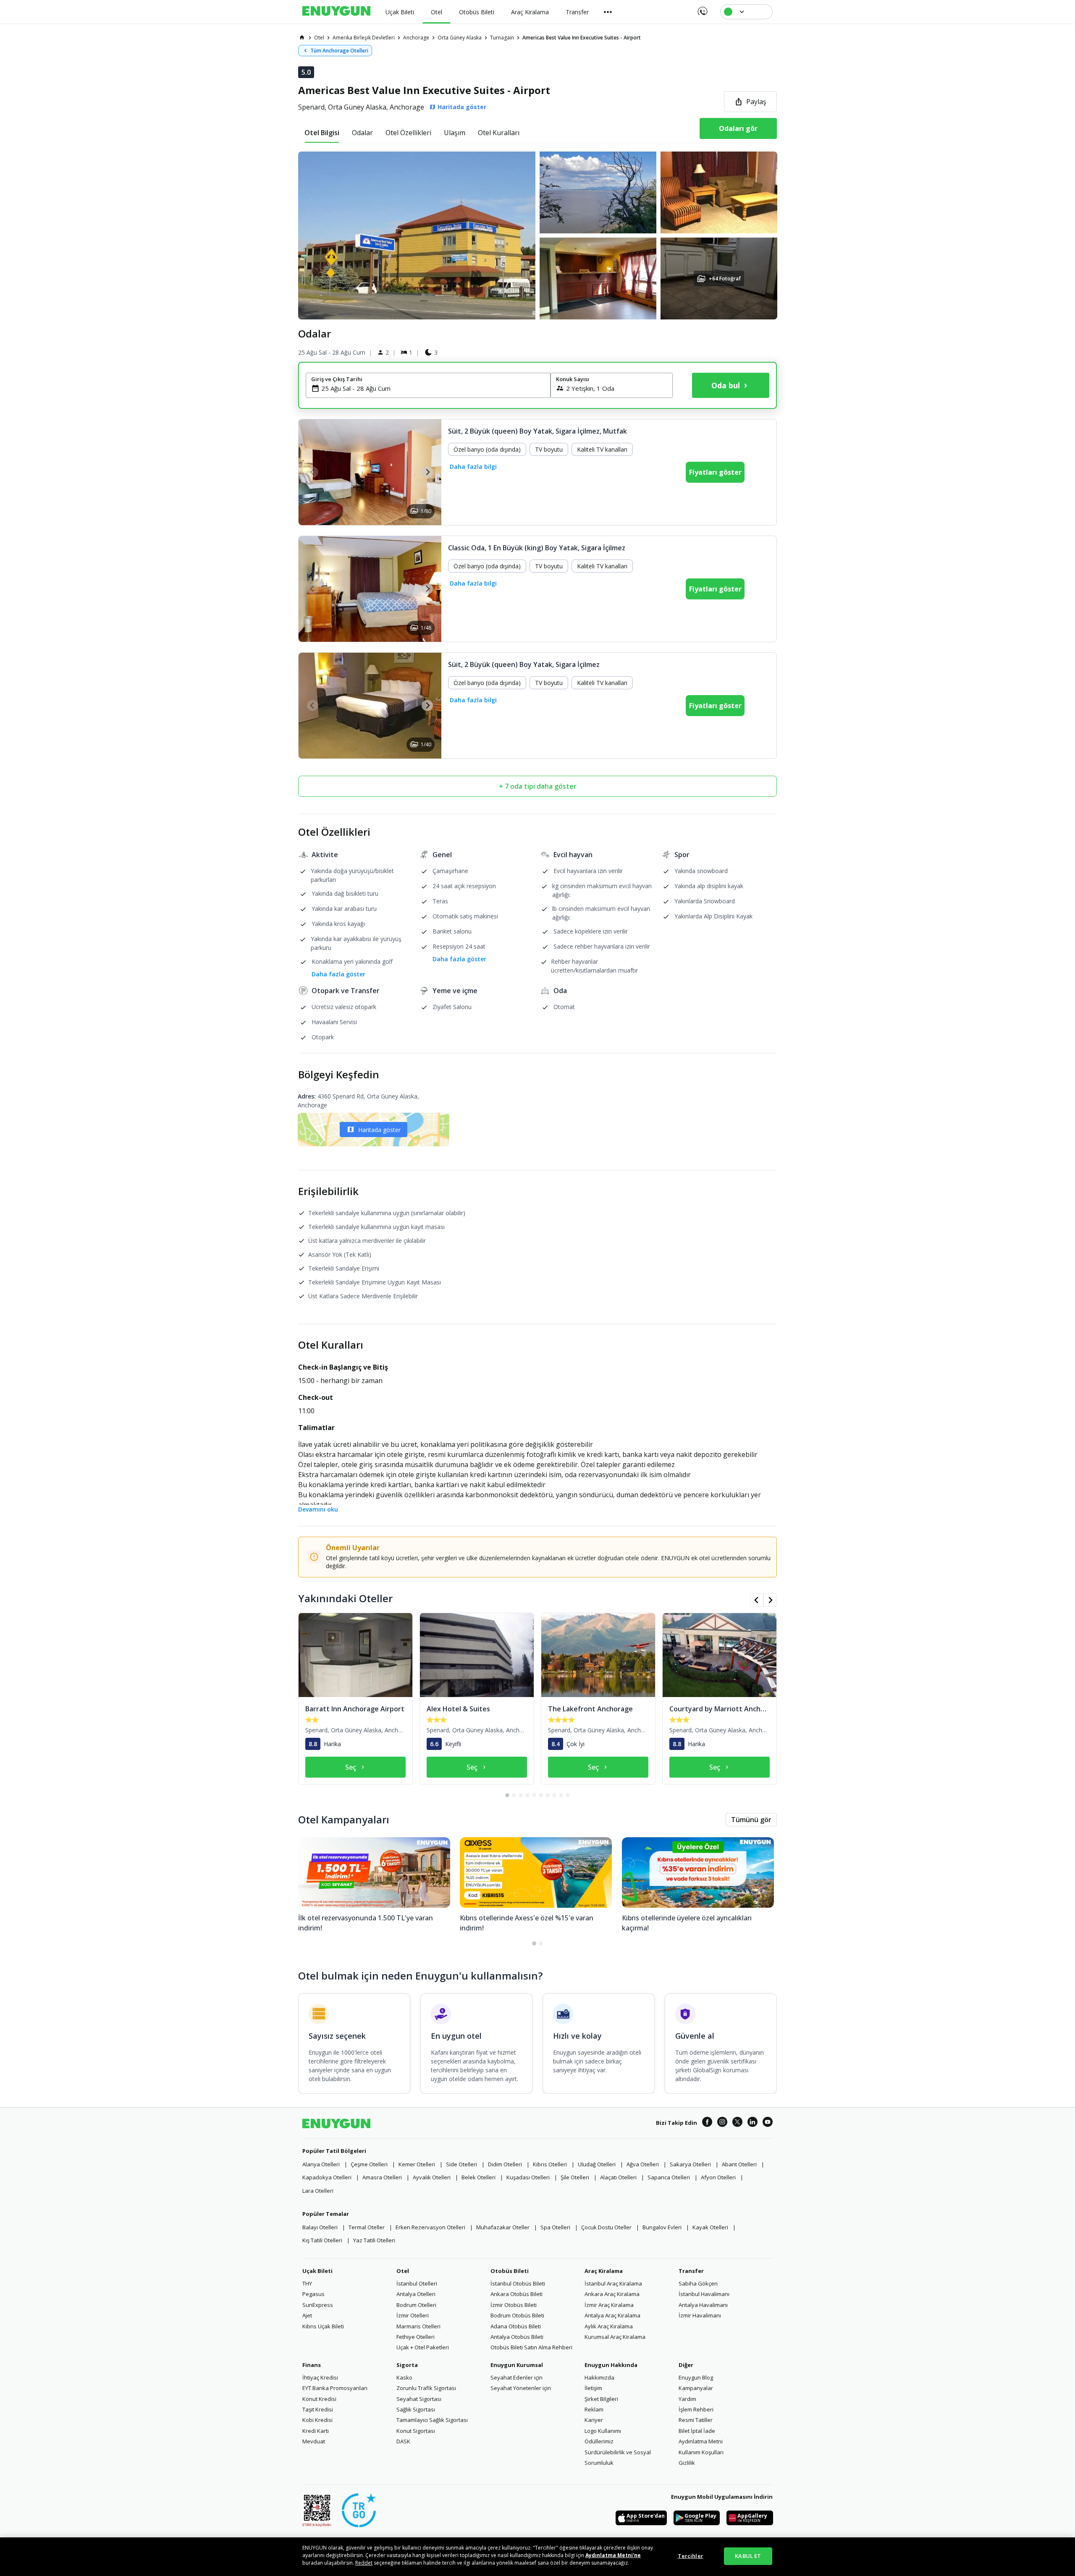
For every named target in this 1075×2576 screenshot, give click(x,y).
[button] (537, 235)
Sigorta (407, 2365)
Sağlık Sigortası (416, 2409)
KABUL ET (748, 2556)
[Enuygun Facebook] (707, 2123)
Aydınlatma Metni (701, 2441)
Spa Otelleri (555, 2227)
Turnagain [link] (502, 38)
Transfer (691, 2271)
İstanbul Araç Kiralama (613, 2283)
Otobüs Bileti (510, 2271)
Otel (403, 2271)
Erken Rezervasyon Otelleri (430, 2227)
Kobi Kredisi (317, 2420)
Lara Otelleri (318, 2191)
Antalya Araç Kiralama (612, 2315)
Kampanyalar (696, 2388)
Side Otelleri (461, 2164)
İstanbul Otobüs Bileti (518, 2283)
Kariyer (594, 2420)
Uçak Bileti (317, 2271)
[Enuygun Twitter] (737, 2123)
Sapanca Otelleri (669, 2177)
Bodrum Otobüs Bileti (517, 2315)
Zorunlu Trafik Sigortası (426, 2388)
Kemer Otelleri (417, 2164)
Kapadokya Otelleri (327, 2177)
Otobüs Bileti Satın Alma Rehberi (531, 2347)
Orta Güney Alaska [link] (460, 38)
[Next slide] (427, 472)
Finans (312, 2365)
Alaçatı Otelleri (618, 2177)
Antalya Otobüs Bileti (517, 2337)
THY (307, 2283)
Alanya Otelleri (321, 2164)
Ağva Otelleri (643, 2164)
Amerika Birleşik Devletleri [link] (364, 38)
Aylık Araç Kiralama (609, 2326)
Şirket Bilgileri (601, 2399)
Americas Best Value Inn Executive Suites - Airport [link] (582, 38)
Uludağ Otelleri (597, 2164)
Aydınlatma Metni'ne (613, 2555)
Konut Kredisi (319, 2399)
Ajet (307, 2315)
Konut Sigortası (416, 2431)
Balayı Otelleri (320, 2227)
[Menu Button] (608, 12)
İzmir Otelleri (413, 2315)
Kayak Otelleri (710, 2227)
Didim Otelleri (505, 2164)
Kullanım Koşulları (701, 2452)
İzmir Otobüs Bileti (514, 2305)
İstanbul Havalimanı (704, 2294)
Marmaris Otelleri (418, 2326)
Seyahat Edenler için (517, 2377)
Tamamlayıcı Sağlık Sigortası (432, 2420)
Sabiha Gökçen (698, 2283)
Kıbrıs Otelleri (550, 2164)
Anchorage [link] (416, 38)
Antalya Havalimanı (703, 2305)
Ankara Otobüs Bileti (517, 2294)
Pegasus (313, 2294)
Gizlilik (687, 2463)
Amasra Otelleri (382, 2177)
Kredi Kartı (316, 2431)
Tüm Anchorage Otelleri (339, 51)
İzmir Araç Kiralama (609, 2305)
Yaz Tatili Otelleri (374, 2240)
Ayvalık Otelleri (432, 2177)
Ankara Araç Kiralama (612, 2294)
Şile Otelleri (575, 2177)
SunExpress (318, 2305)
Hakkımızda (599, 2377)
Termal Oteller (367, 2227)
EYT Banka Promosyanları (335, 2388)
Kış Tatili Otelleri (322, 2240)
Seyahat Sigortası (419, 2399)
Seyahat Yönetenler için (521, 2388)
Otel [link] (319, 38)
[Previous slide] (313, 472)
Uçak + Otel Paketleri (423, 2347)
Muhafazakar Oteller (503, 2227)
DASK (403, 2441)
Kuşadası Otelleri (528, 2177)
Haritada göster (379, 1130)
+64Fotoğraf (724, 279)
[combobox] (433, 388)
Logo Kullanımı (603, 2431)
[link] (302, 37)
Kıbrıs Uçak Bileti (323, 2326)
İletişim (593, 2388)
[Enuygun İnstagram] (722, 2123)
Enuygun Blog (696, 2377)
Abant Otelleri (739, 2164)
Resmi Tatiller (696, 2420)
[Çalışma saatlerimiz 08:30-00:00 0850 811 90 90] (702, 8)
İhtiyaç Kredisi (320, 2377)
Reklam (594, 2409)
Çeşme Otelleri (369, 2164)
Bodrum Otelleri (416, 2305)
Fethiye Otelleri (416, 2337)
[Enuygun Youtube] (768, 2123)
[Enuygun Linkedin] (752, 2123)
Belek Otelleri (479, 2177)
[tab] (322, 133)
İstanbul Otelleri (417, 2283)
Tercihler (691, 2556)
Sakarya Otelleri (690, 2164)
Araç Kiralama (604, 2271)
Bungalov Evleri (662, 2227)
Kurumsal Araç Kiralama (615, 2337)
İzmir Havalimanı (700, 2315)
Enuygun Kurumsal (517, 2365)
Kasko (404, 2377)
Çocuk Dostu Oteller (606, 2227)
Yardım (687, 2399)
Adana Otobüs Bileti (516, 2326)
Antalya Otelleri (416, 2294)
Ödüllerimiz (599, 2441)
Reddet (364, 2563)
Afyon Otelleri (718, 2177)
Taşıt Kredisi (318, 2409)
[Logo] (336, 12)
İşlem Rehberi (696, 2409)
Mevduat (314, 2441)
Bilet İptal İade (697, 2431)
